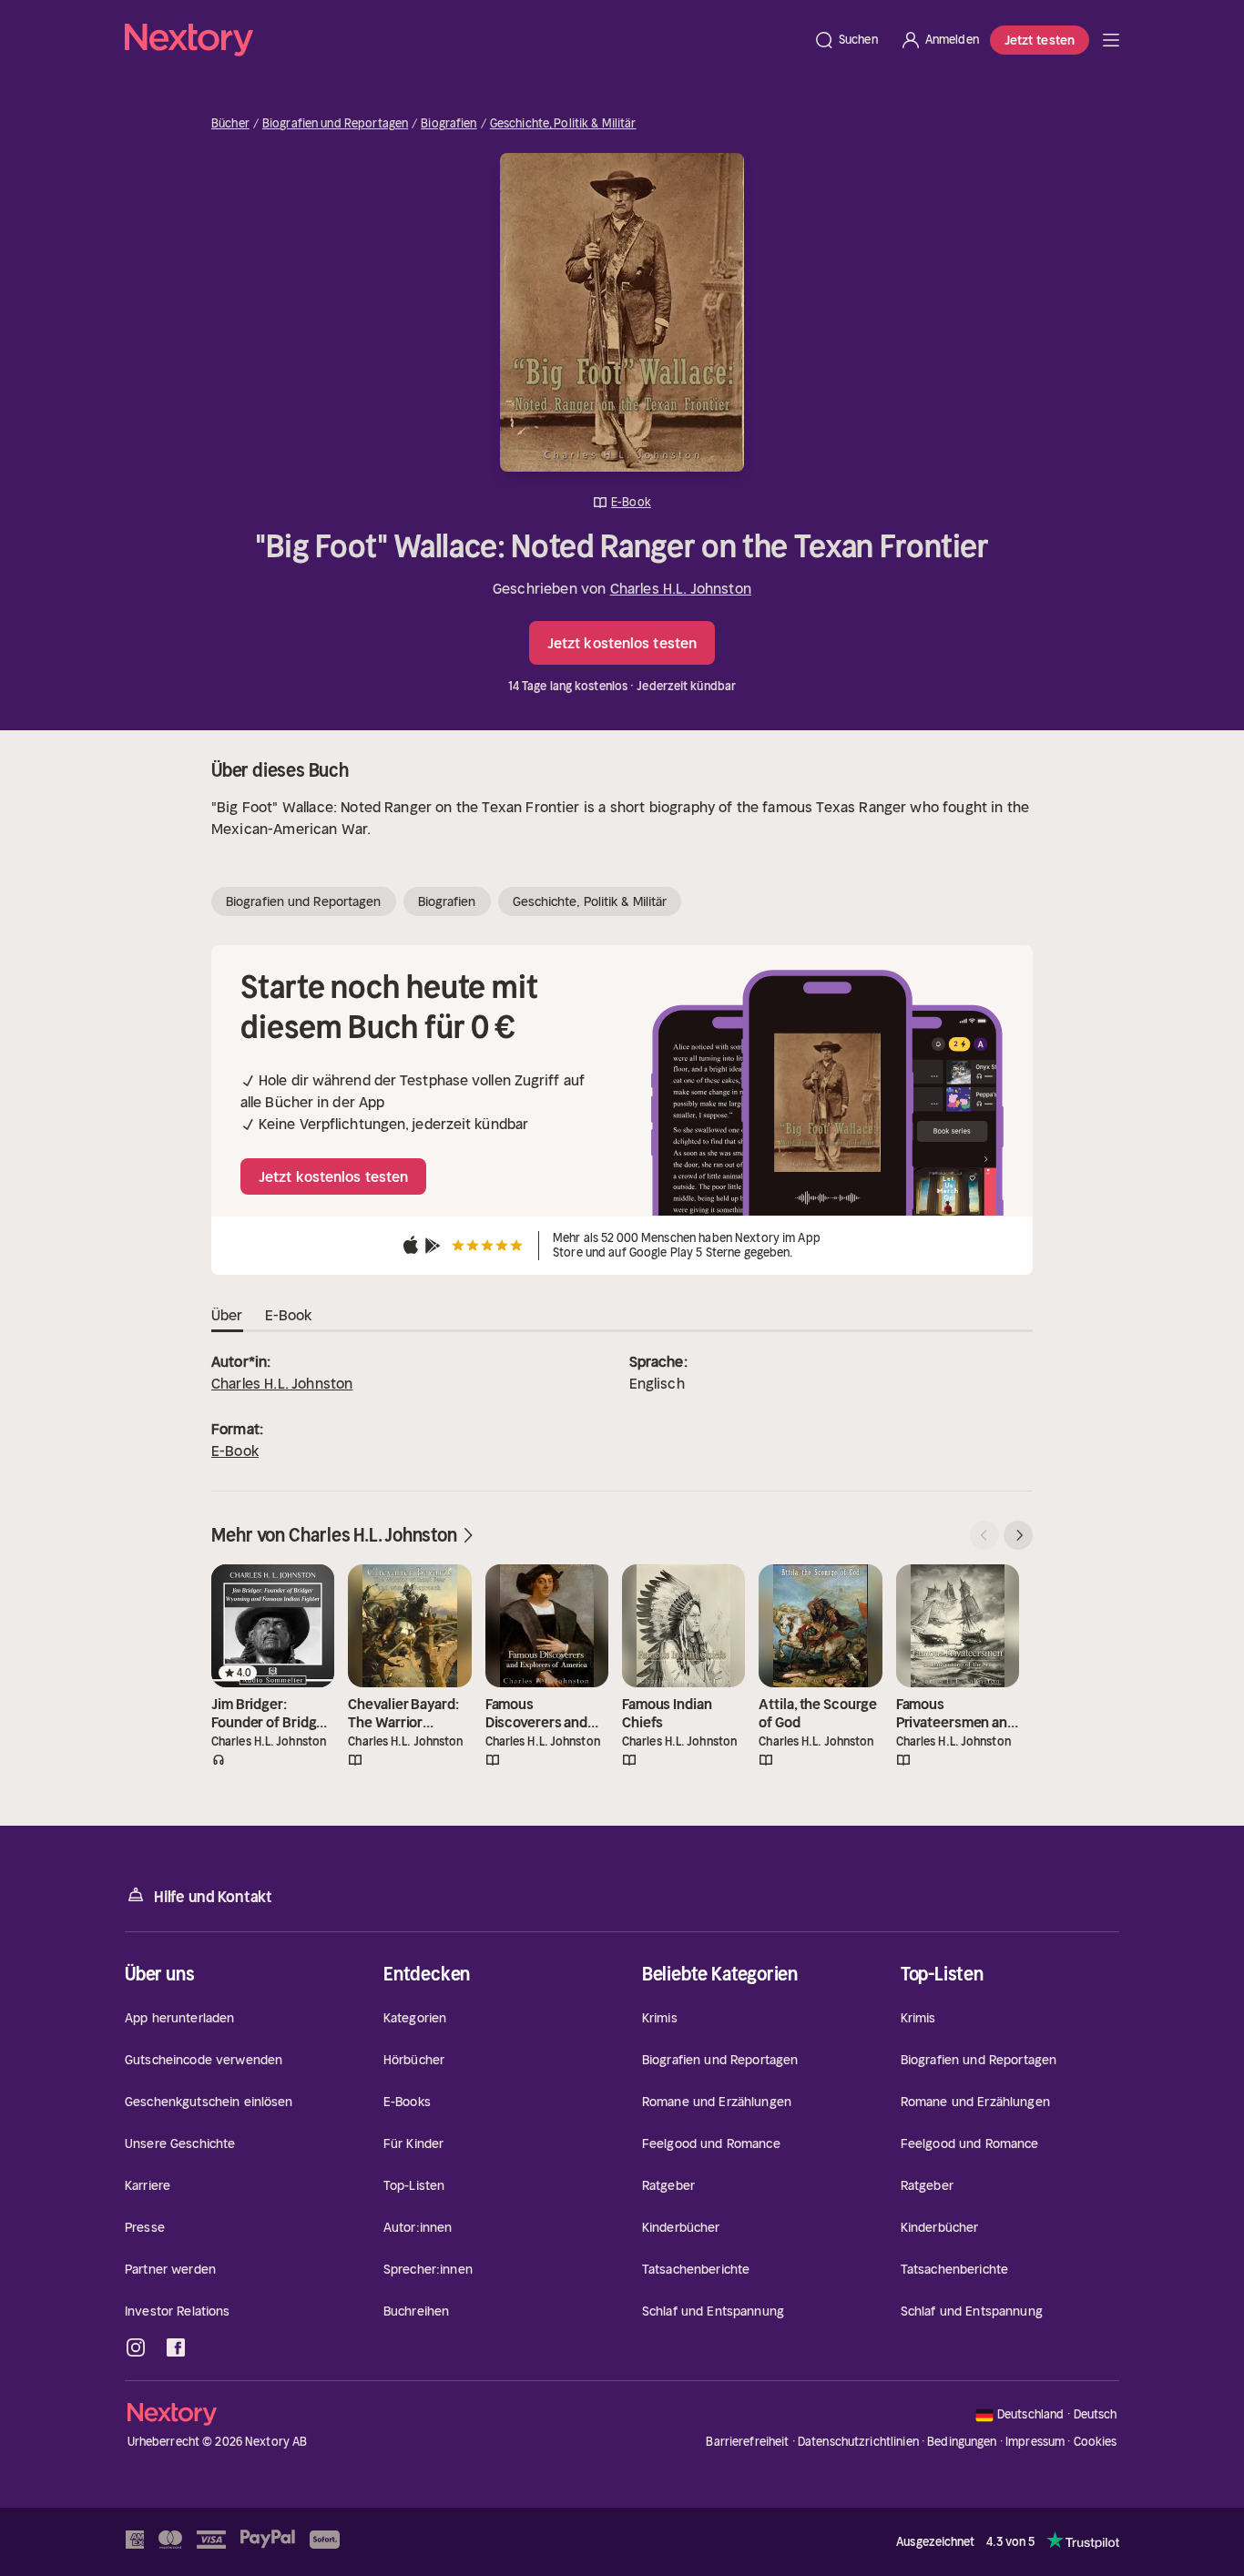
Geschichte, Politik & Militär (563, 124)
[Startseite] (464, 40)
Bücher (230, 124)
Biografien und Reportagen (335, 124)
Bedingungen (962, 2442)
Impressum (1035, 2442)
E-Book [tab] (289, 1315)
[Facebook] (176, 2347)
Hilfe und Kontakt (213, 1897)
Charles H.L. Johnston (681, 588)
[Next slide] (1018, 1535)
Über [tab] (227, 1315)
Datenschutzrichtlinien (858, 2442)
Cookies (1096, 2442)
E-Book (235, 1451)
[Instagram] (136, 2347)
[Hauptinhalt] (1111, 40)
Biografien (449, 124)
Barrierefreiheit (747, 2442)
